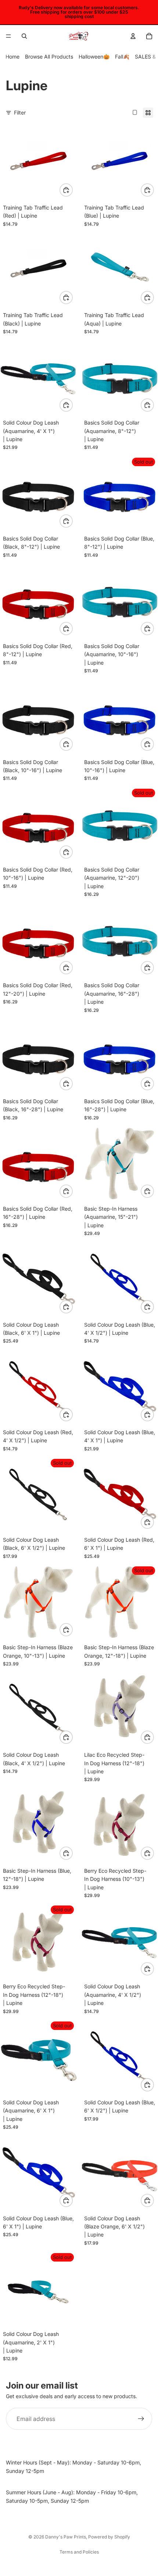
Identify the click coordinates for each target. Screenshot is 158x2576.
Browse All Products (49, 57)
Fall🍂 (122, 57)
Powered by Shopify (109, 2537)
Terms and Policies (79, 2552)
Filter (20, 112)
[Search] (24, 36)
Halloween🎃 (94, 57)
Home (12, 57)
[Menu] (8, 36)
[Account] (133, 36)
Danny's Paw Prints (66, 2537)
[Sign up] (141, 2419)
